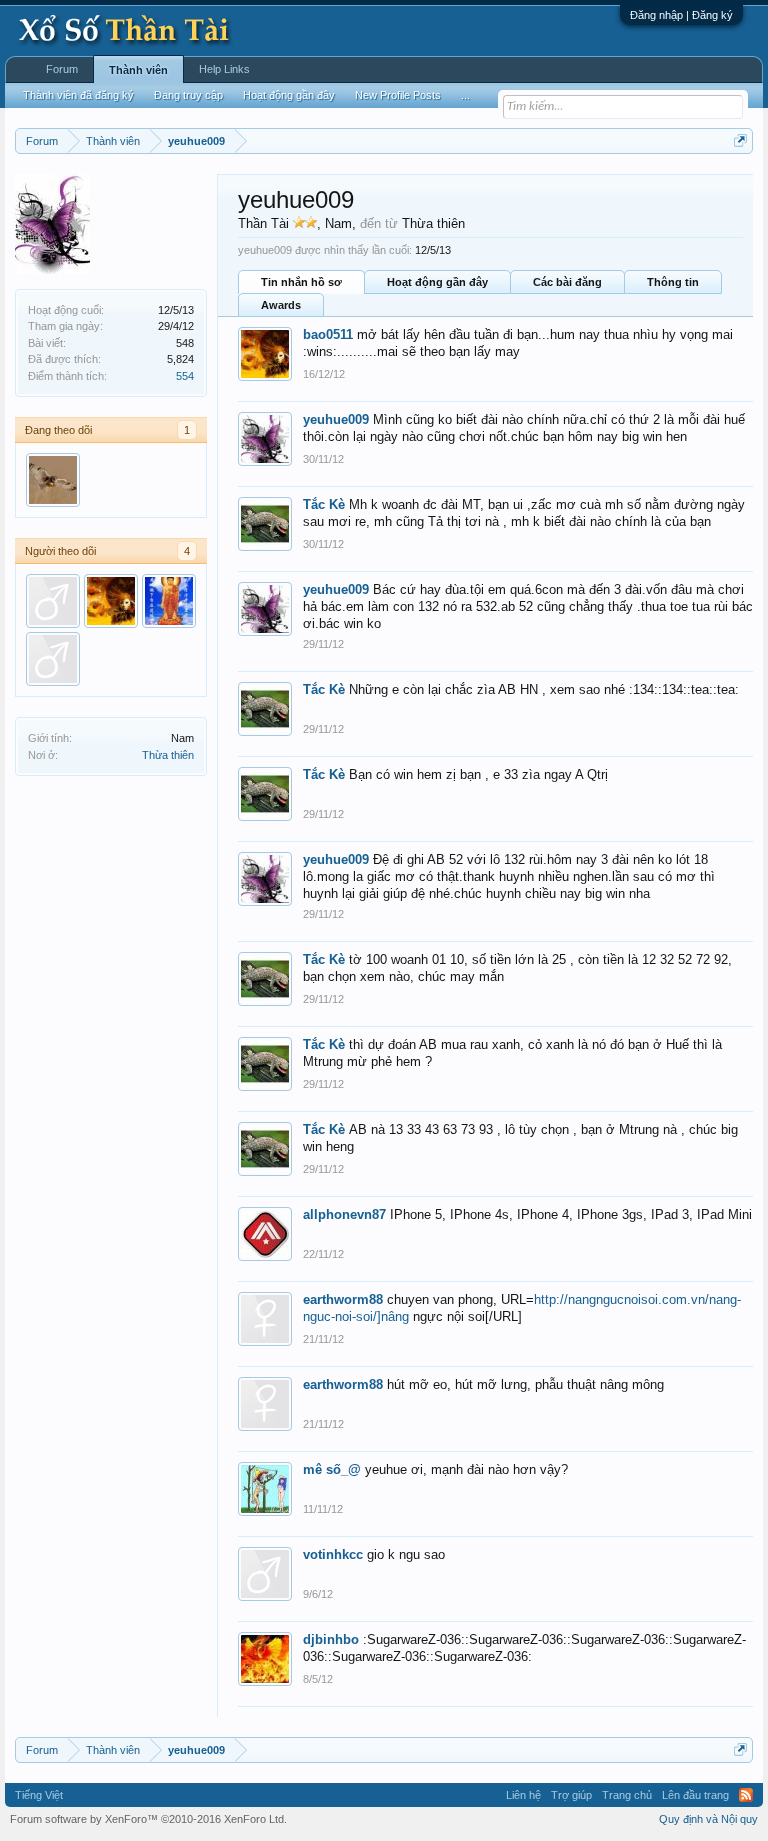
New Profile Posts (398, 95)
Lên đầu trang (695, 1795)
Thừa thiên (168, 755)
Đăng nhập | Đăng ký (681, 15)
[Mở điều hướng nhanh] (740, 140)
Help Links (224, 69)
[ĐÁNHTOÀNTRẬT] (53, 601)
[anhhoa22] (53, 480)
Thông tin (673, 282)
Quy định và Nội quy (708, 1819)
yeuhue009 (336, 419)
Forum (62, 69)
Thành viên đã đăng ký (78, 95)
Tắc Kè (324, 504)
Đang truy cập (188, 95)
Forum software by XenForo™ (148, 1819)
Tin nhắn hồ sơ (301, 282)
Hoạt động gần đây (437, 282)
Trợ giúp (571, 1795)
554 (185, 376)
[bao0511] (111, 601)
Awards (281, 305)
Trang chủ (627, 1795)
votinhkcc (333, 1554)
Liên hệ (523, 1795)
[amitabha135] (169, 601)
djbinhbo (331, 1639)
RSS (746, 1795)
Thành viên (138, 70)
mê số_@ (332, 1469)
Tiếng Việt (39, 1795)
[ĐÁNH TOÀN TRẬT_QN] (53, 659)
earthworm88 (343, 1299)
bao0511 (328, 334)
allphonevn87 (344, 1214)
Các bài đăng (567, 282)
